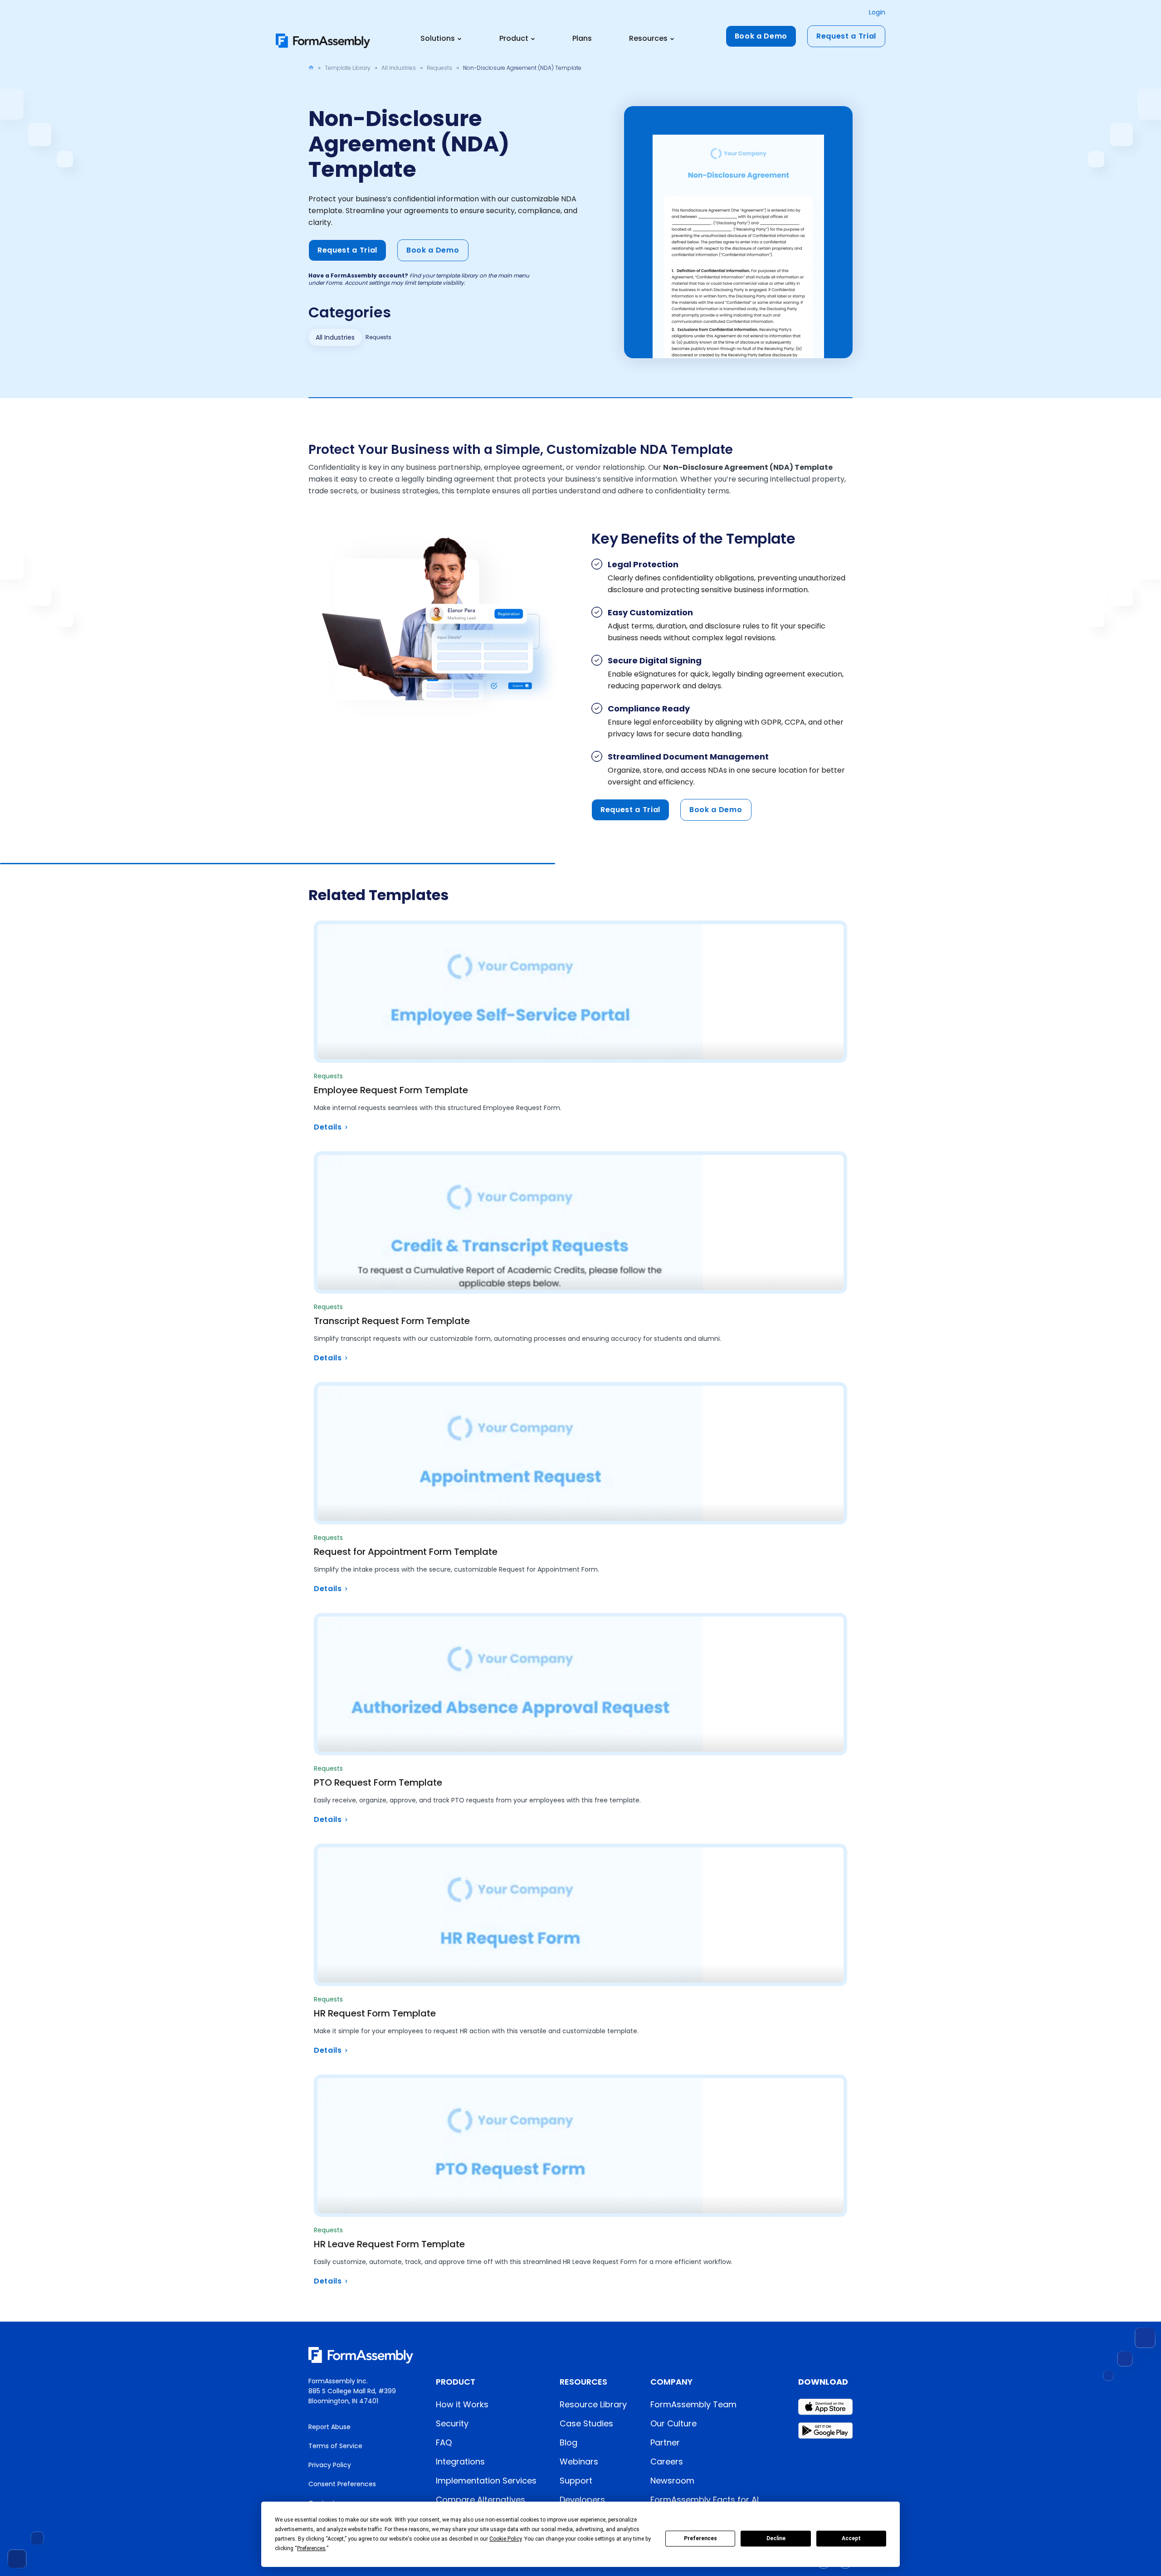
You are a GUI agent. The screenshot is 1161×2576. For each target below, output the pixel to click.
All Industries (399, 68)
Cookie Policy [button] (505, 2539)
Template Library (348, 68)
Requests (439, 68)
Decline (776, 2538)
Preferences (700, 2538)
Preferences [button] (311, 2548)
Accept (851, 2538)
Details (328, 1127)
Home (311, 68)
